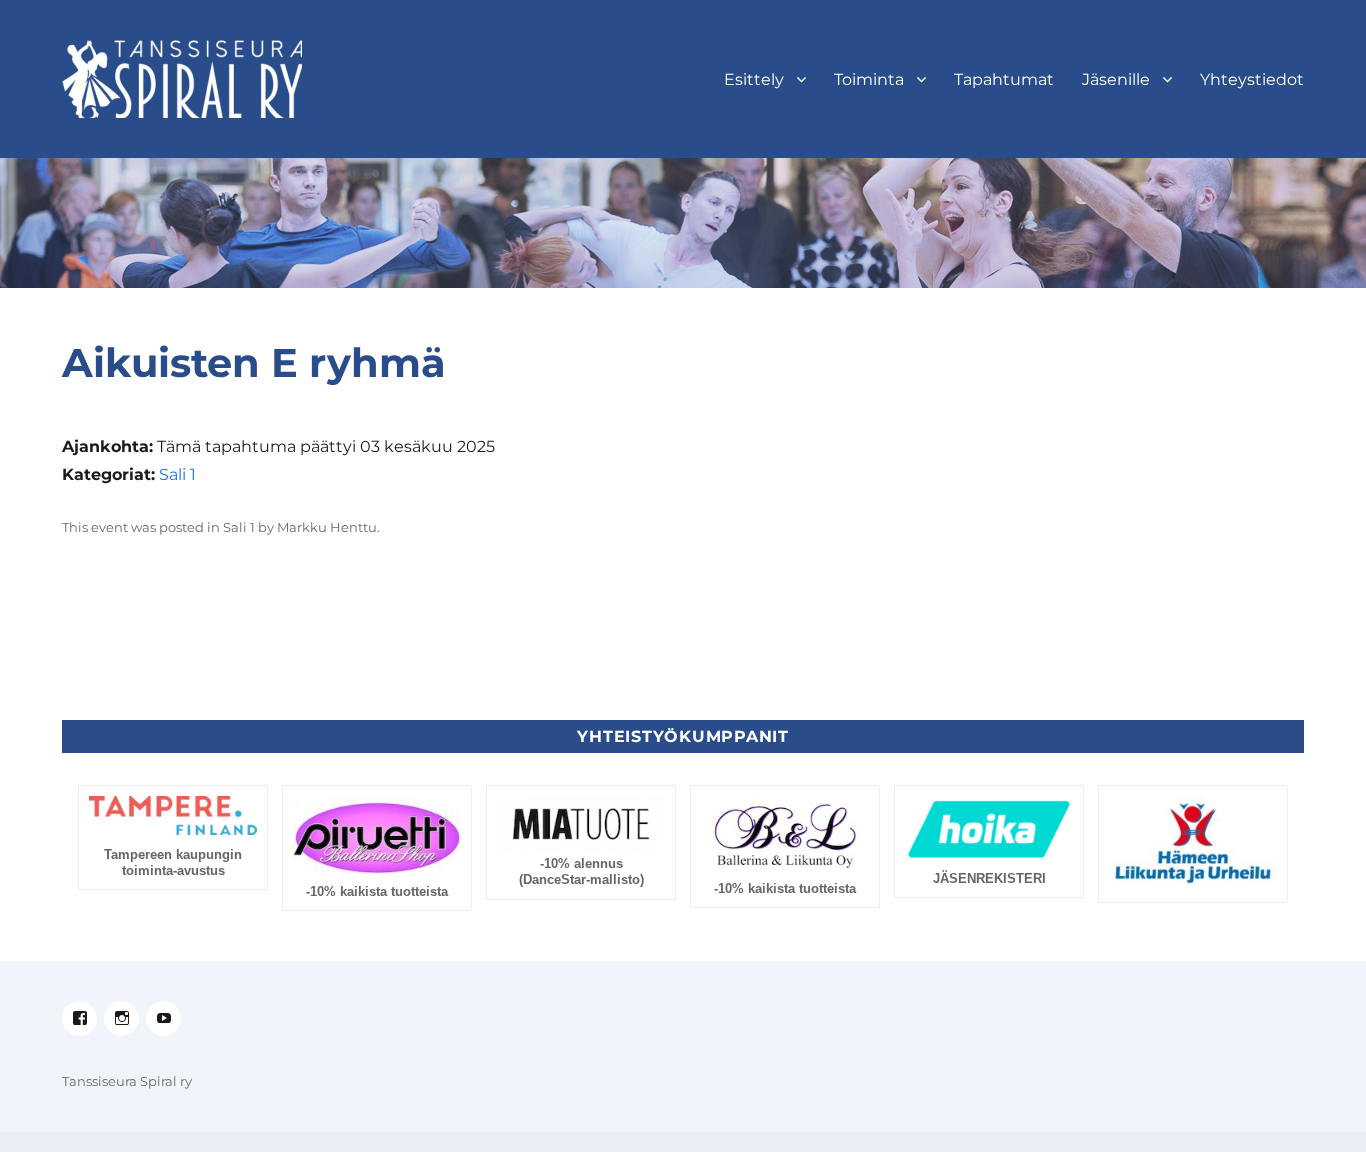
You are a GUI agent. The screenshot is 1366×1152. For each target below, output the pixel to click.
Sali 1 (177, 474)
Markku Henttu (327, 527)
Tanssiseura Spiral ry (127, 1081)
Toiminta (869, 79)
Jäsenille (1116, 79)
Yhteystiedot (1252, 79)
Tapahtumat (1004, 79)
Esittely (754, 79)
